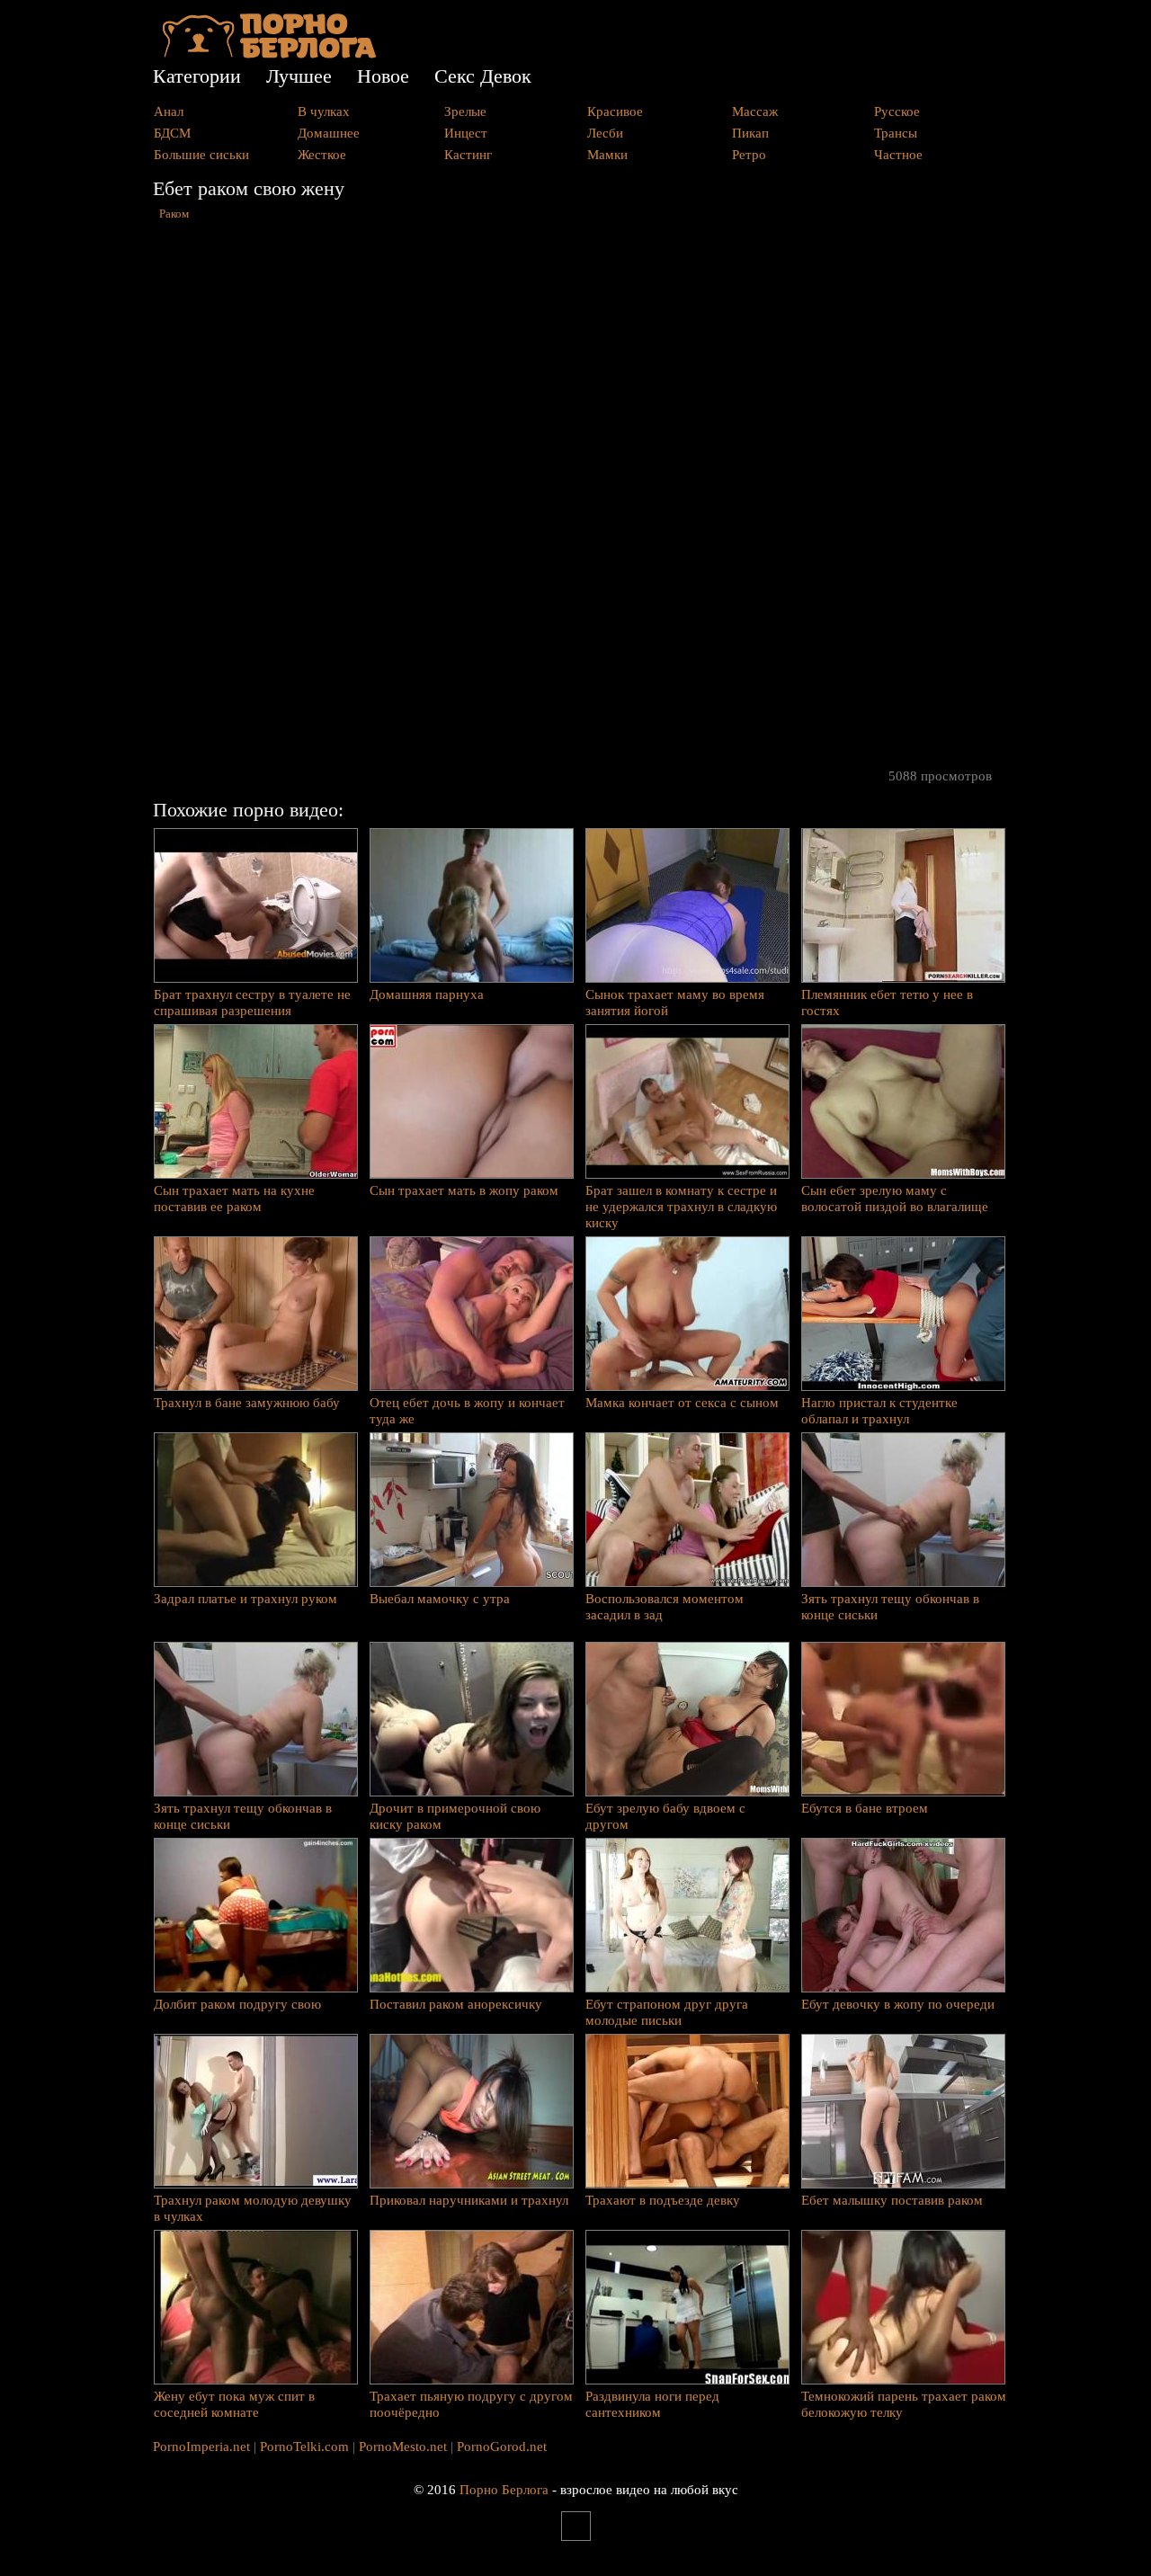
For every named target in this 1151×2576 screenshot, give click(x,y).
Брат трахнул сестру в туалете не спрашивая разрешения (252, 1003)
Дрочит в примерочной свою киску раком (455, 1816)
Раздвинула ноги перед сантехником (652, 2404)
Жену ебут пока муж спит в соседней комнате (234, 2404)
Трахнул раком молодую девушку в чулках (253, 2208)
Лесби (605, 133)
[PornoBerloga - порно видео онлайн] (269, 54)
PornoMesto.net (403, 2447)
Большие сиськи (201, 155)
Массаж (755, 111)
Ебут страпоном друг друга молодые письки (667, 2012)
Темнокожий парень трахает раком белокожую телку (904, 2404)
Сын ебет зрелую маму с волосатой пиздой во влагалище (895, 1199)
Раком (174, 214)
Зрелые (465, 111)
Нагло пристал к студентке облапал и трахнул (879, 1411)
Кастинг (468, 155)
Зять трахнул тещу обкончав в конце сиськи (890, 1607)
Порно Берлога (504, 2490)
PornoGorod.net (502, 2447)
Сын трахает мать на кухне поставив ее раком (234, 1199)
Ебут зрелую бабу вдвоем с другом (665, 1816)
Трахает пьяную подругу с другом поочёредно (471, 2404)
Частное (898, 155)
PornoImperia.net (201, 2447)
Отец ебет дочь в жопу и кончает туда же (467, 1411)
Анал (169, 111)
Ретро (749, 155)
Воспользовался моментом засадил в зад (665, 1607)
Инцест (466, 133)
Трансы (896, 133)
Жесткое (322, 155)
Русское (897, 111)
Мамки (607, 155)
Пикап (750, 133)
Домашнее (329, 133)
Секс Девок (483, 76)
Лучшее (299, 76)
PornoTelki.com (304, 2447)
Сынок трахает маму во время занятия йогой (675, 1003)
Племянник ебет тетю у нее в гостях (887, 1003)
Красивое (615, 111)
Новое (383, 76)
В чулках (324, 111)
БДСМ (172, 133)
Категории (197, 76)
